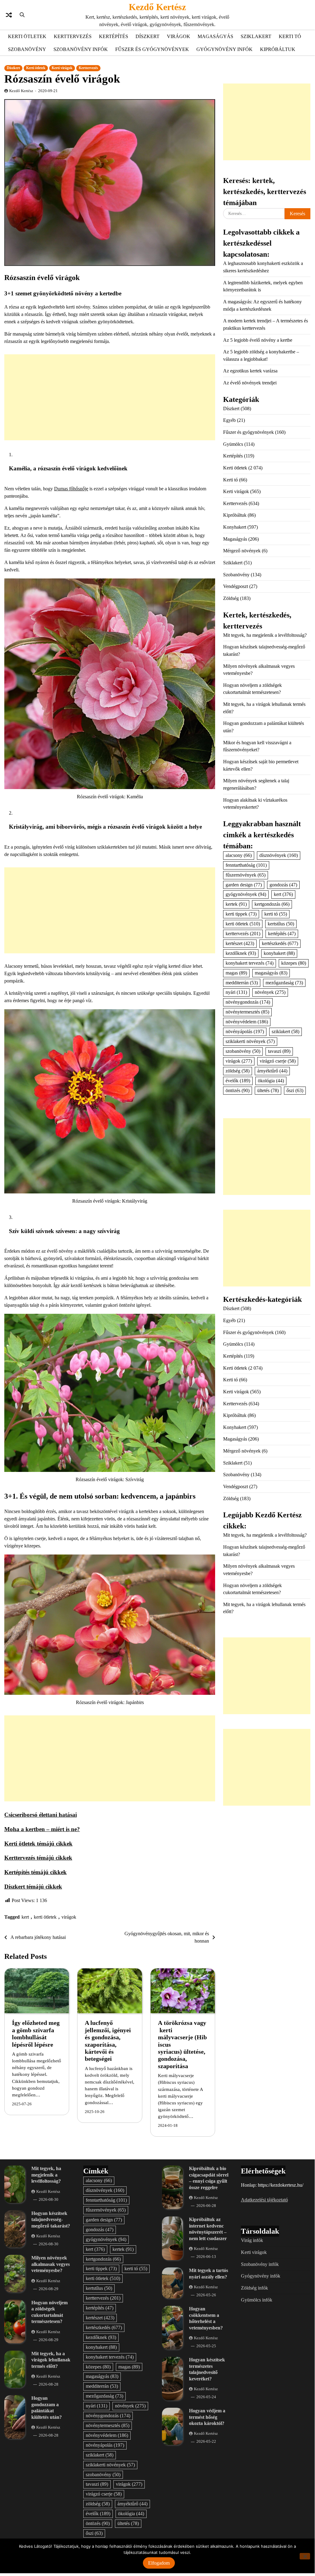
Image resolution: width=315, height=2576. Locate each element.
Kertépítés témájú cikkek (35, 1872)
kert (25, 1917)
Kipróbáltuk (278, 49)
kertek (236, 904)
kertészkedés (280, 943)
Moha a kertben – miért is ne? (42, 1829)
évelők (238, 1081)
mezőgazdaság (284, 983)
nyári (236, 992)
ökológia (271, 1081)
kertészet (240, 943)
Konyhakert (235, 527)
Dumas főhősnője (71, 489)
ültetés (268, 1090)
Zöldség (231, 598)
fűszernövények (246, 875)
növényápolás (245, 1031)
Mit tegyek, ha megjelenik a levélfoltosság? (265, 635)
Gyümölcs (233, 444)
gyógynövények (246, 894)
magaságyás (271, 973)
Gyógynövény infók (224, 49)
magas (236, 973)
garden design (244, 885)
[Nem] (305, 2556)
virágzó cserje (278, 1061)
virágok (69, 1917)
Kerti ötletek (27, 36)
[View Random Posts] (9, 15)
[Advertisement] (110, 397)
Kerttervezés (73, 36)
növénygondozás (248, 1002)
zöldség (238, 1071)
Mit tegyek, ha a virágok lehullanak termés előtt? (51, 2360)
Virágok (179, 36)
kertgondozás (272, 904)
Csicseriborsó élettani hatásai (41, 1815)
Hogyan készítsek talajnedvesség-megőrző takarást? (51, 2220)
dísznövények (279, 855)
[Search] (22, 15)
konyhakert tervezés (250, 963)
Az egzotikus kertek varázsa (250, 371)
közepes (294, 963)
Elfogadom (159, 2563)
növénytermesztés (247, 1012)
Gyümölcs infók (257, 2300)
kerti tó (276, 914)
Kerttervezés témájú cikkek (38, 1858)
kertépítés (282, 934)
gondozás (283, 885)
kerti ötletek (45, 1917)
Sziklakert (256, 36)
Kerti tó (290, 36)
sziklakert (285, 1031)
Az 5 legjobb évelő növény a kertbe (258, 340)
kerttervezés (243, 934)
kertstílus (281, 924)
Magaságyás (215, 36)
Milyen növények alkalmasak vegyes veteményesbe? (51, 2264)
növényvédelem (247, 1022)
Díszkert (148, 36)
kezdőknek (241, 953)
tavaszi (279, 1051)
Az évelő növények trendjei (250, 383)
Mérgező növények (242, 551)
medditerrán (242, 983)
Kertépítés (114, 36)
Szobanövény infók (81, 49)
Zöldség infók (254, 2288)
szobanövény (243, 1051)
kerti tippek (241, 914)
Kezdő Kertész (157, 7)
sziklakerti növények (250, 1041)
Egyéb (229, 420)
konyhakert (279, 953)
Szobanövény (27, 49)
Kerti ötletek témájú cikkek (38, 1844)
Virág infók (252, 2240)
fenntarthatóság (246, 865)
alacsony (239, 855)
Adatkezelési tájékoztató (264, 2200)
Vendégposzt (236, 586)
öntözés (238, 1090)
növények (270, 992)
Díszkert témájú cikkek (33, 1887)
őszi (295, 1090)
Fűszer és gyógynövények (152, 49)
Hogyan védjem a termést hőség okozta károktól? (207, 2417)
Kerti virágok (62, 68)
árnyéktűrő (272, 1071)
